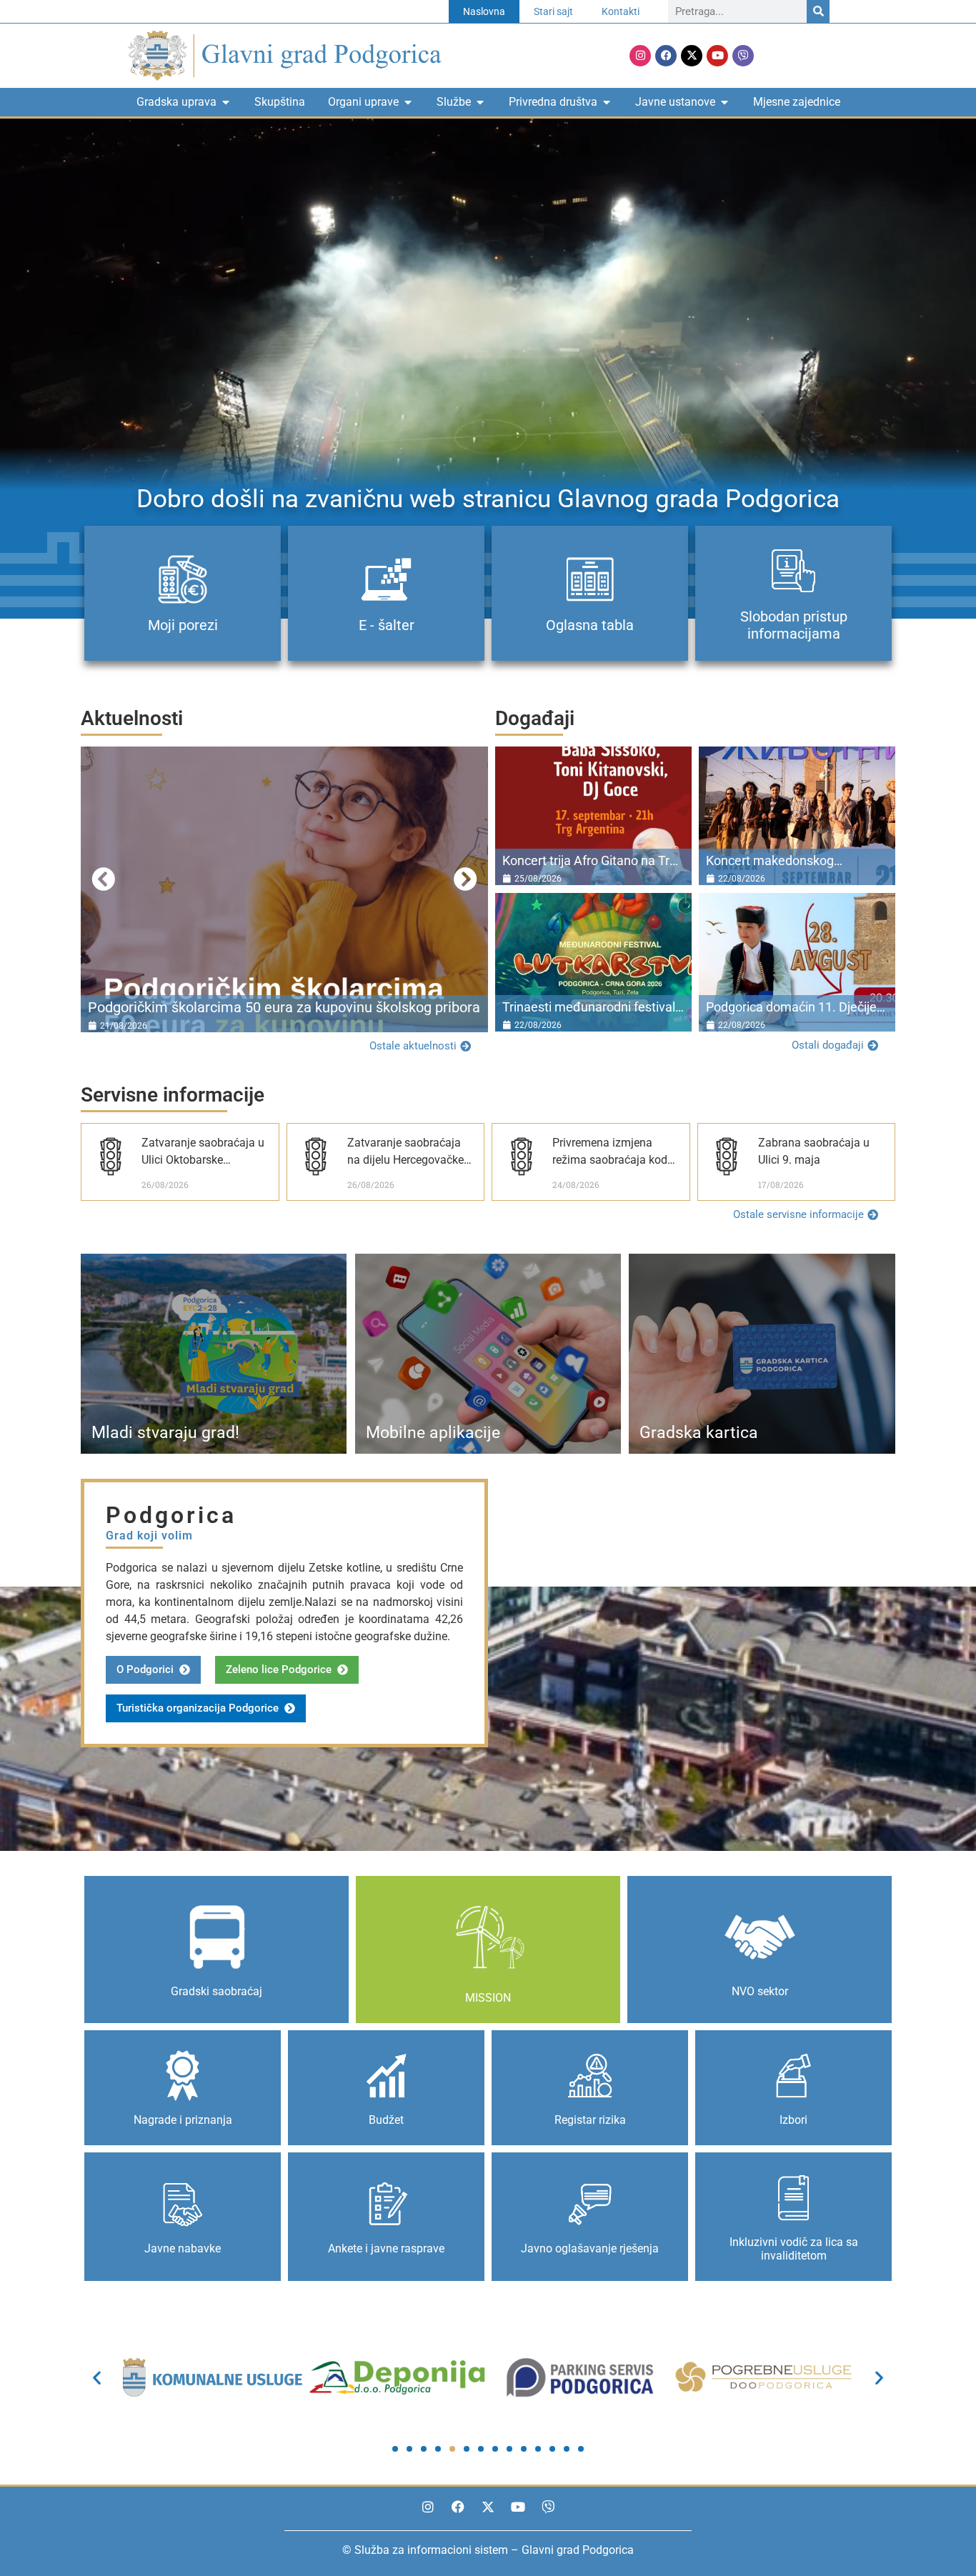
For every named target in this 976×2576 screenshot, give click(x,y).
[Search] (818, 11)
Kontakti (621, 11)
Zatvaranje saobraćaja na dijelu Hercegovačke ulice (405, 1160)
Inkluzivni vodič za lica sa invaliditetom (794, 2249)
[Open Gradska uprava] (226, 102)
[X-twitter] (692, 56)
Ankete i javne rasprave (386, 2248)
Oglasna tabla (590, 625)
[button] (103, 879)
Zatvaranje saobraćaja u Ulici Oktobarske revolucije (203, 1160)
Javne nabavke (183, 2248)
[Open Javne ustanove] (724, 102)
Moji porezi (183, 625)
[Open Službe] (480, 102)
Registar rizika (590, 2120)
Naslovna (484, 11)
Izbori (793, 2120)
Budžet (386, 2120)
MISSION (488, 1998)
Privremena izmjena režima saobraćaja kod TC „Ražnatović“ (610, 1160)
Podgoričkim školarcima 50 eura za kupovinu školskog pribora (284, 1007)
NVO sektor (760, 1991)
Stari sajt (553, 11)
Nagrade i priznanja (183, 2120)
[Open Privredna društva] (607, 102)
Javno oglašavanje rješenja (590, 2248)
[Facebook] (666, 56)
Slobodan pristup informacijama (794, 625)
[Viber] (743, 56)
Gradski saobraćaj (216, 1991)
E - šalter (387, 625)
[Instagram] (640, 56)
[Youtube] (717, 56)
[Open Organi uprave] (408, 102)
